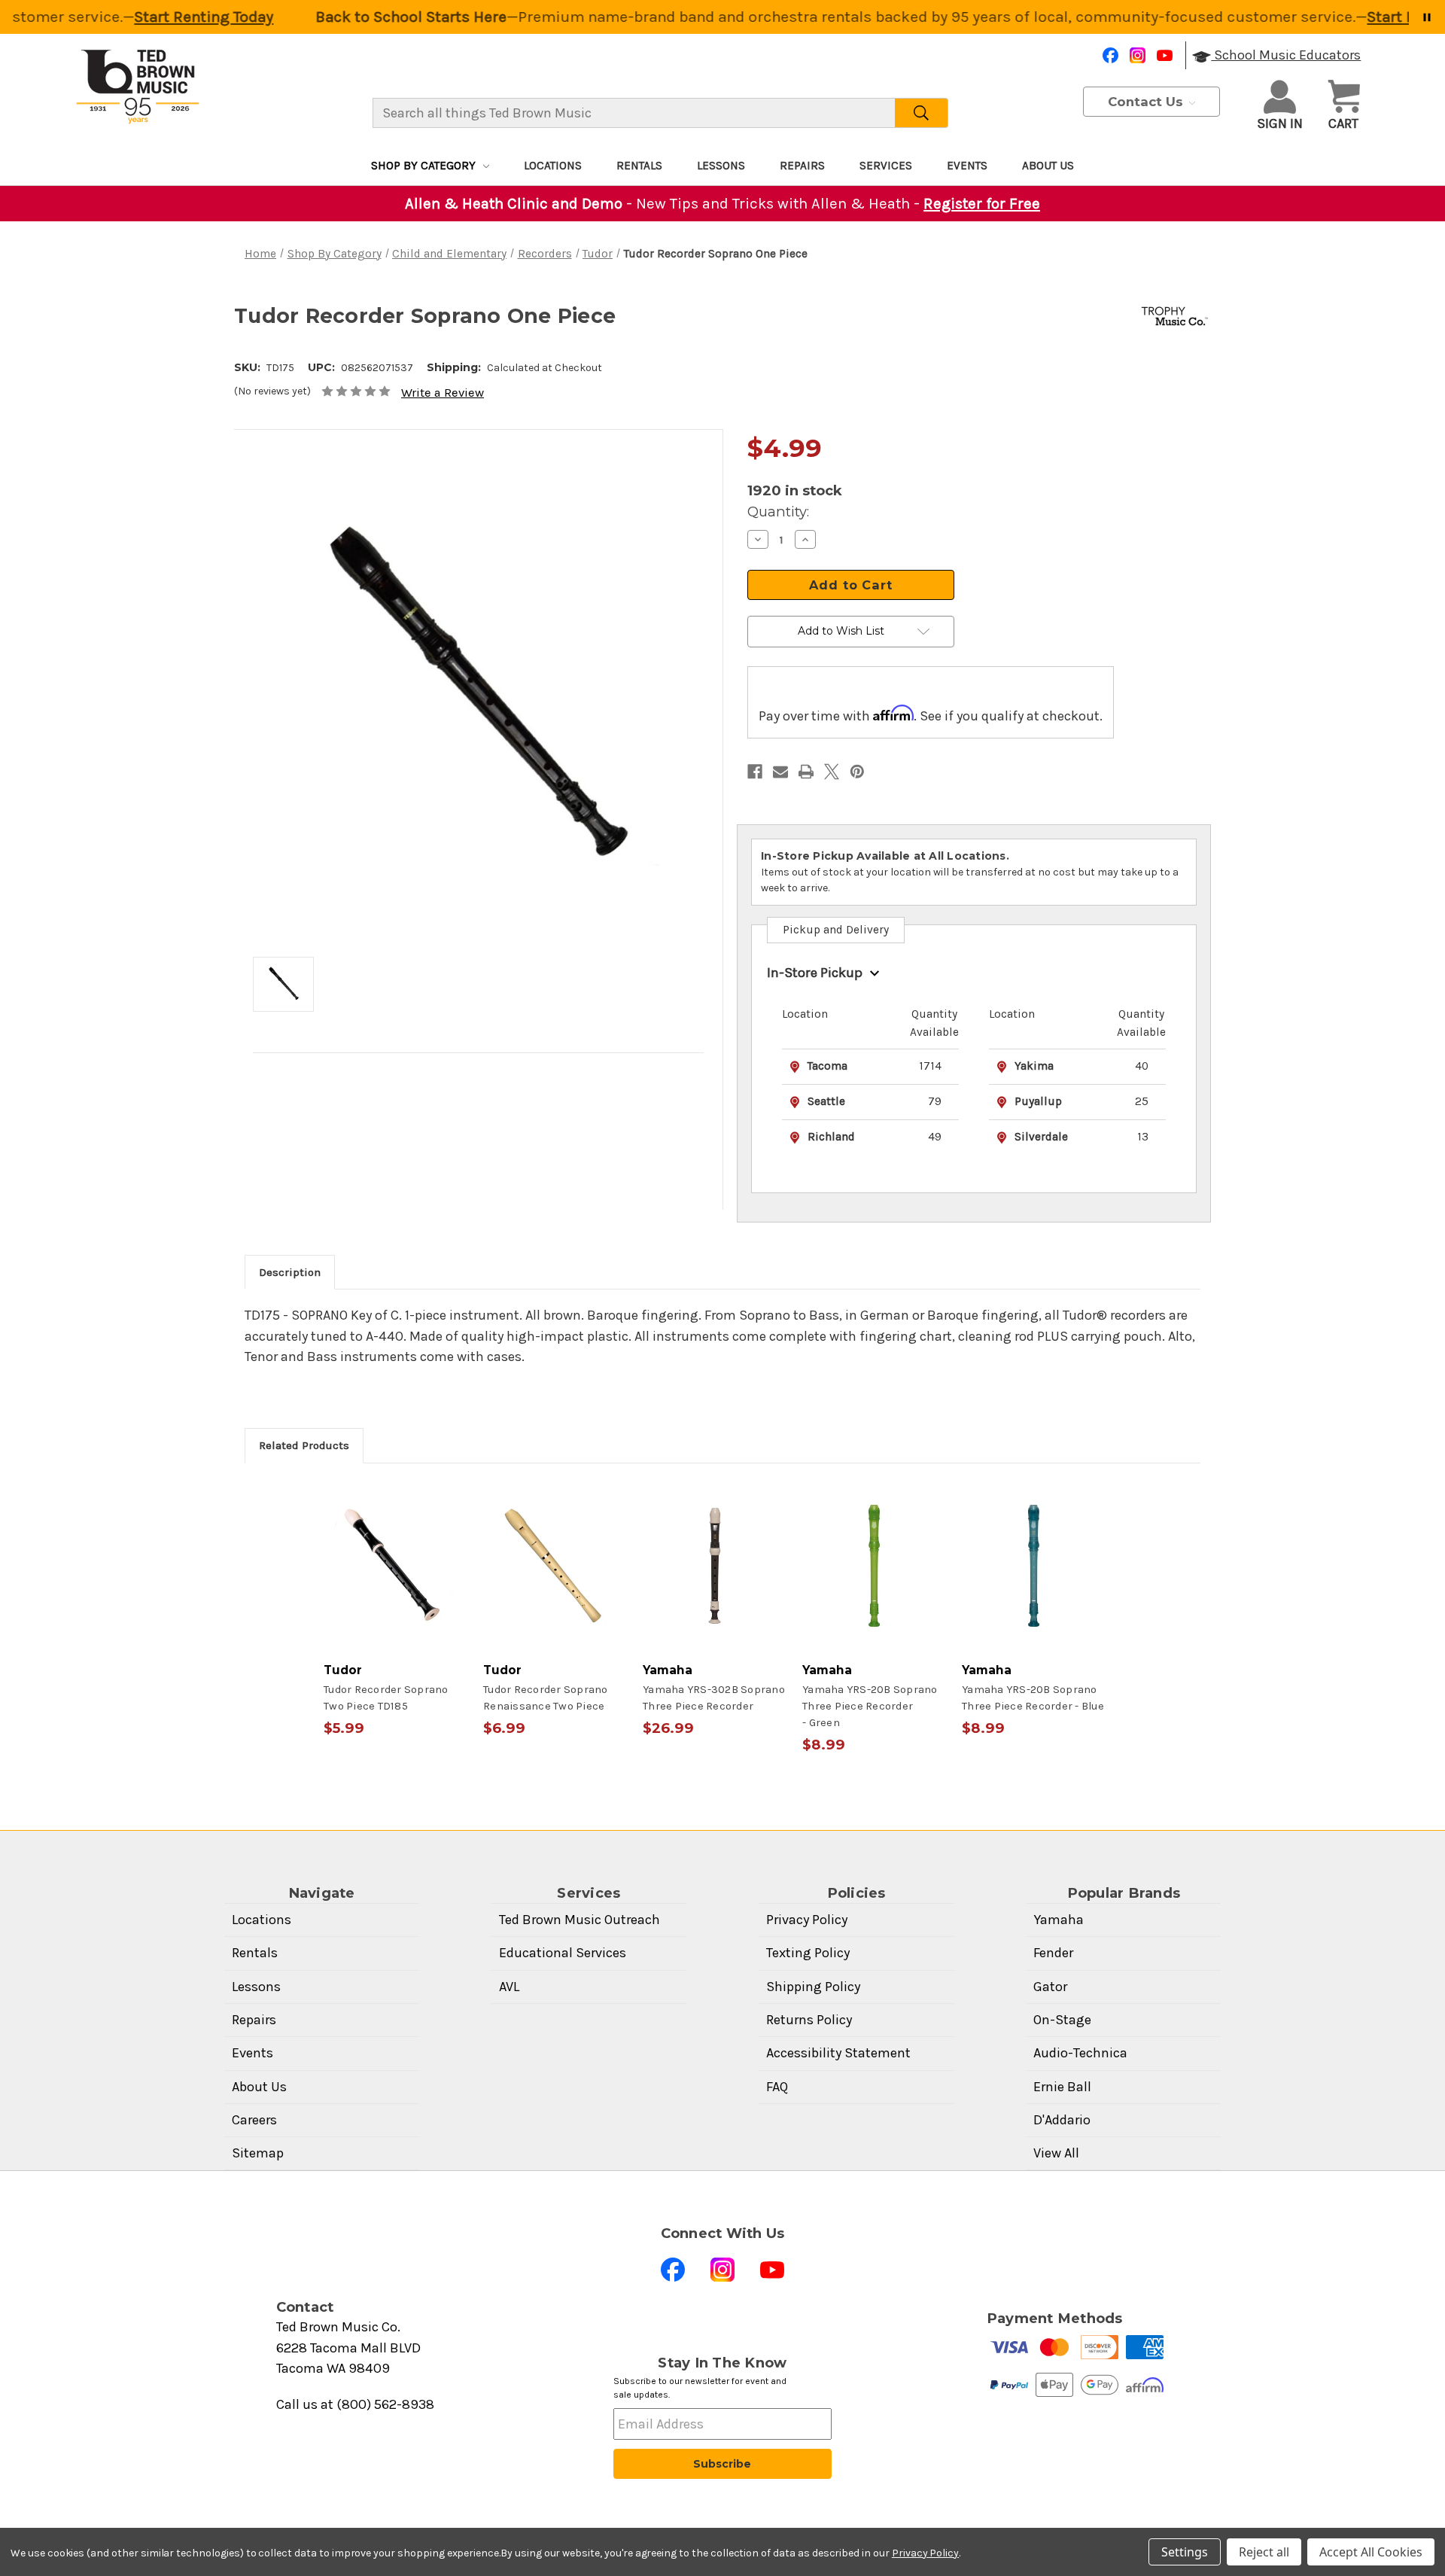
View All (1056, 2153)
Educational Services (563, 1953)
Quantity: (778, 512)
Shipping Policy (813, 1987)
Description (290, 1272)
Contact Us (1147, 102)
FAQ (777, 2087)
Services (886, 166)
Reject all (1264, 2552)
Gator (1050, 1987)
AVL (509, 1987)
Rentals (639, 166)
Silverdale (1041, 1137)
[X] (832, 772)
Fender (1053, 1953)
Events (967, 166)
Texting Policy (808, 1953)
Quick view (396, 1566)
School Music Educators (1286, 55)
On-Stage (1062, 2020)
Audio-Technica (1080, 2053)
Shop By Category (423, 166)
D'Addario (1062, 2120)
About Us (1048, 166)
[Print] (806, 772)
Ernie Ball (1062, 2087)
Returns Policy (809, 2020)
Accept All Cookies (1371, 2552)
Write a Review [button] (443, 393)
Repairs (802, 166)
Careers (254, 2120)
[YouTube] (1165, 55)
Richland (831, 1137)
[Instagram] (1138, 55)
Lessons (721, 166)
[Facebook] (1110, 55)
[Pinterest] (857, 772)
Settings (1185, 2552)
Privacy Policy (807, 1920)
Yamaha (1059, 1920)
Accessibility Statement (838, 2053)
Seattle (826, 1101)
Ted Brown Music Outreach (580, 1920)
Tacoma (827, 1066)
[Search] (922, 113)
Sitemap (258, 2153)
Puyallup (1038, 1101)
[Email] (780, 772)
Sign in (1280, 123)
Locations (553, 166)
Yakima (1034, 1066)
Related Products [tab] (304, 1445)
